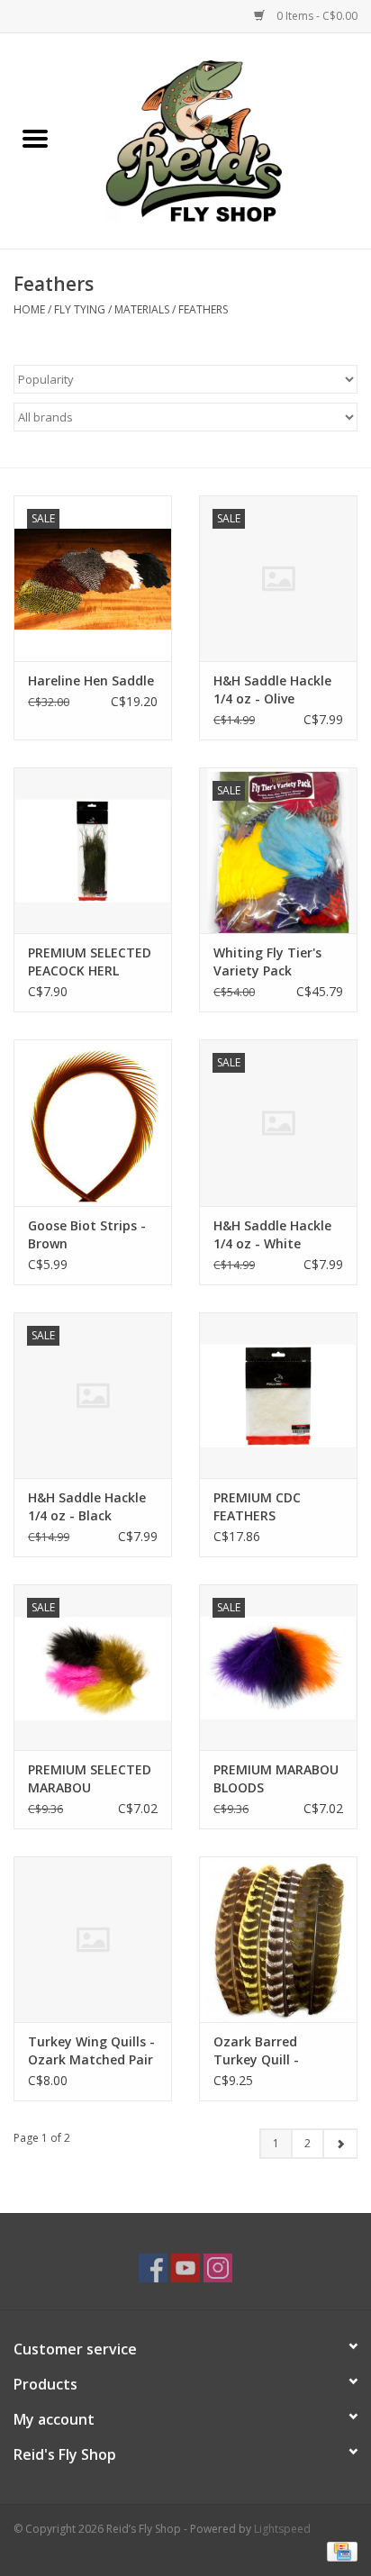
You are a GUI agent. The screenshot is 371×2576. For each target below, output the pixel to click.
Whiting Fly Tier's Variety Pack (267, 961)
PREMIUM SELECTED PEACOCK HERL (90, 961)
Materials (142, 309)
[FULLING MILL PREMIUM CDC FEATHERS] (278, 1395)
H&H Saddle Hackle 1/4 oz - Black (87, 1506)
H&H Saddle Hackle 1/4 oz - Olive (272, 689)
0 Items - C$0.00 (316, 16)
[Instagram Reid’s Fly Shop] (218, 2268)
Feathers (203, 309)
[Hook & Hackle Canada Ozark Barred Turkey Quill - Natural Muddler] (278, 1939)
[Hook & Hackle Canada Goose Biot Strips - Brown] (93, 1122)
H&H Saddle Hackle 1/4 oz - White (272, 1234)
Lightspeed (282, 2529)
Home (29, 309)
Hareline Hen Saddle (91, 680)
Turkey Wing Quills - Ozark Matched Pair (91, 2050)
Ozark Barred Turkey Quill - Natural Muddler (266, 2051)
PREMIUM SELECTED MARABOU (90, 1778)
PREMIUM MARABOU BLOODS (276, 1778)
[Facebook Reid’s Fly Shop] (153, 2268)
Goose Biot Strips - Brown (87, 1234)
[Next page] (340, 2144)
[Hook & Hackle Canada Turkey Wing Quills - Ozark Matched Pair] (93, 1939)
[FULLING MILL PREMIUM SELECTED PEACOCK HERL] (93, 850)
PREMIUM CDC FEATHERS (257, 1506)
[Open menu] (35, 138)
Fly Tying (80, 309)
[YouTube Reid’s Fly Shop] (185, 2268)
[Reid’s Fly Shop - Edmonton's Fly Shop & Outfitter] (221, 139)
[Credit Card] (339, 2551)
